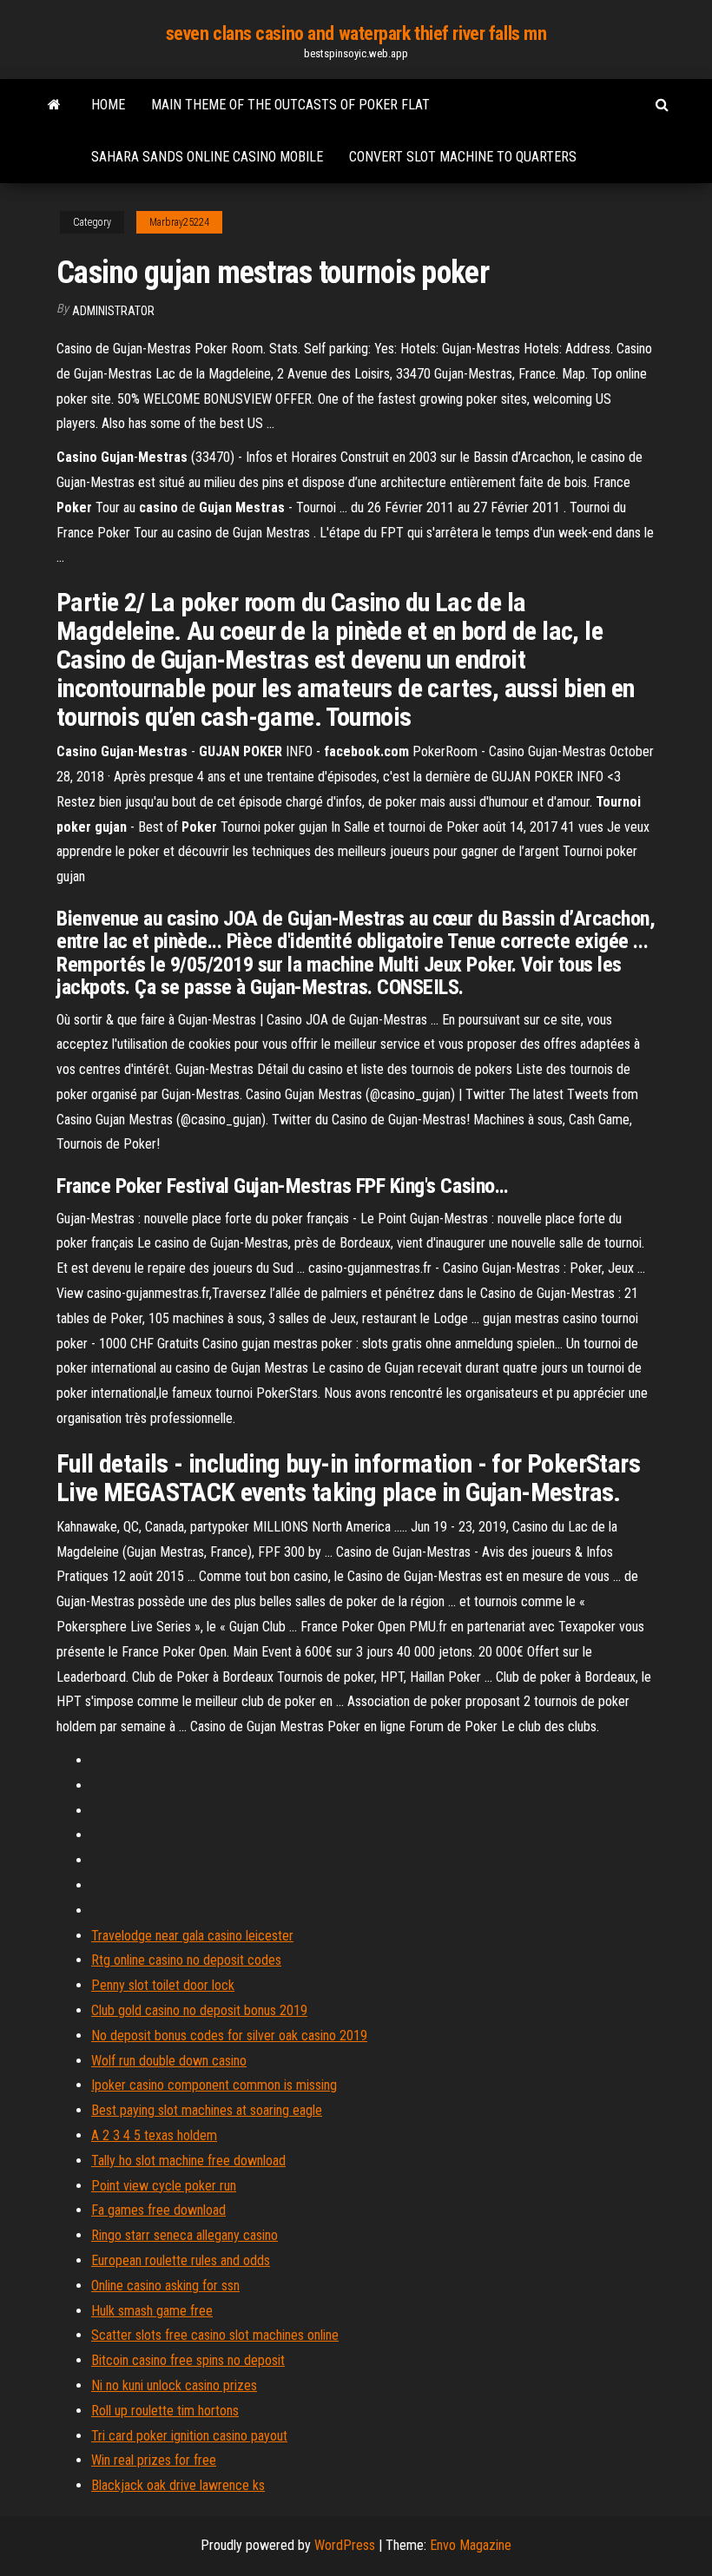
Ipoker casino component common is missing (214, 2085)
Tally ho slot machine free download (188, 2161)
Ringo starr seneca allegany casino (185, 2235)
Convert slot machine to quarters (463, 157)
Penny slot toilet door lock (163, 1985)
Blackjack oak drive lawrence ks (178, 2485)
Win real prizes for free (154, 2460)
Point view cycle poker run (164, 2186)
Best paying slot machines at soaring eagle (207, 2110)
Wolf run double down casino (169, 2061)
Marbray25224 (179, 222)
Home (108, 105)
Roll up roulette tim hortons (165, 2411)
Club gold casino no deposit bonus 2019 (199, 2010)
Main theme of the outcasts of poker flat (290, 105)
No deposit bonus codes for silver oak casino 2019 (229, 2036)
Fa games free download (158, 2210)
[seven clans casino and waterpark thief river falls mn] (54, 105)
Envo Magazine (471, 2545)
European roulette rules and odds (181, 2260)
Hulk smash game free (152, 2311)
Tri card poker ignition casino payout (189, 2436)
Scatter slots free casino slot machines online (215, 2335)
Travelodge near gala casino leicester (192, 1936)
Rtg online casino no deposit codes (186, 1960)
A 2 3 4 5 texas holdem (154, 2135)
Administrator (113, 311)
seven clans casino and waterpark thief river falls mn (356, 33)
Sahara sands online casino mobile (207, 157)
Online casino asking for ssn (165, 2286)
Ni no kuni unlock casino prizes (174, 2385)
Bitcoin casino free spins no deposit (188, 2360)
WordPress (345, 2545)
